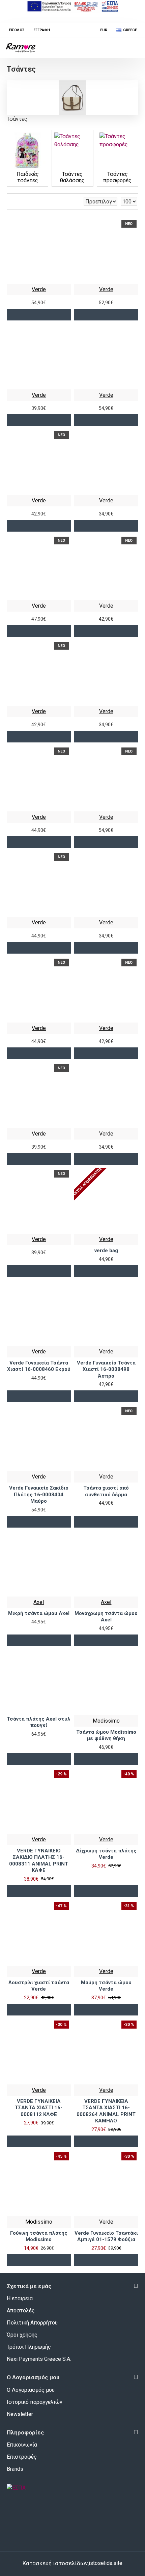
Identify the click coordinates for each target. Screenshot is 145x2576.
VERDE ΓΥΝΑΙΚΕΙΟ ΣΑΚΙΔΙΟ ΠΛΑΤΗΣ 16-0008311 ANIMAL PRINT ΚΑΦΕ (39, 1861)
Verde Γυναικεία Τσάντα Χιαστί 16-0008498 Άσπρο (106, 1369)
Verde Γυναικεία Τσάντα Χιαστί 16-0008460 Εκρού (39, 1366)
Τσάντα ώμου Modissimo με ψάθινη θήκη (106, 1735)
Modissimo (106, 1721)
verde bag (106, 1251)
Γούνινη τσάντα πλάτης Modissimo (39, 2236)
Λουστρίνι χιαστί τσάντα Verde (39, 1986)
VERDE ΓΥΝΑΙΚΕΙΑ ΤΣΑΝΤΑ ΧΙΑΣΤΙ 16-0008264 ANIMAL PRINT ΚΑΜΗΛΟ (106, 2111)
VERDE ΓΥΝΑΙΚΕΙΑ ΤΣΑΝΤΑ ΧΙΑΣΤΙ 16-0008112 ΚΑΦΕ (39, 2108)
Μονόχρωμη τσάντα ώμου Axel (106, 1617)
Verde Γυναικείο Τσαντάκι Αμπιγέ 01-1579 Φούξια (106, 2236)
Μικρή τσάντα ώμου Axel (39, 1613)
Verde (39, 289)
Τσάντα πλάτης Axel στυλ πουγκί (39, 1722)
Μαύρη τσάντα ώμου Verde (106, 1986)
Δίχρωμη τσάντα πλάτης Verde (106, 1854)
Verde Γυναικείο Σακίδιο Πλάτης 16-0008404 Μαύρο (39, 1494)
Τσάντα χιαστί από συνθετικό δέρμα (106, 1491)
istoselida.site (106, 2563)
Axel (39, 1602)
